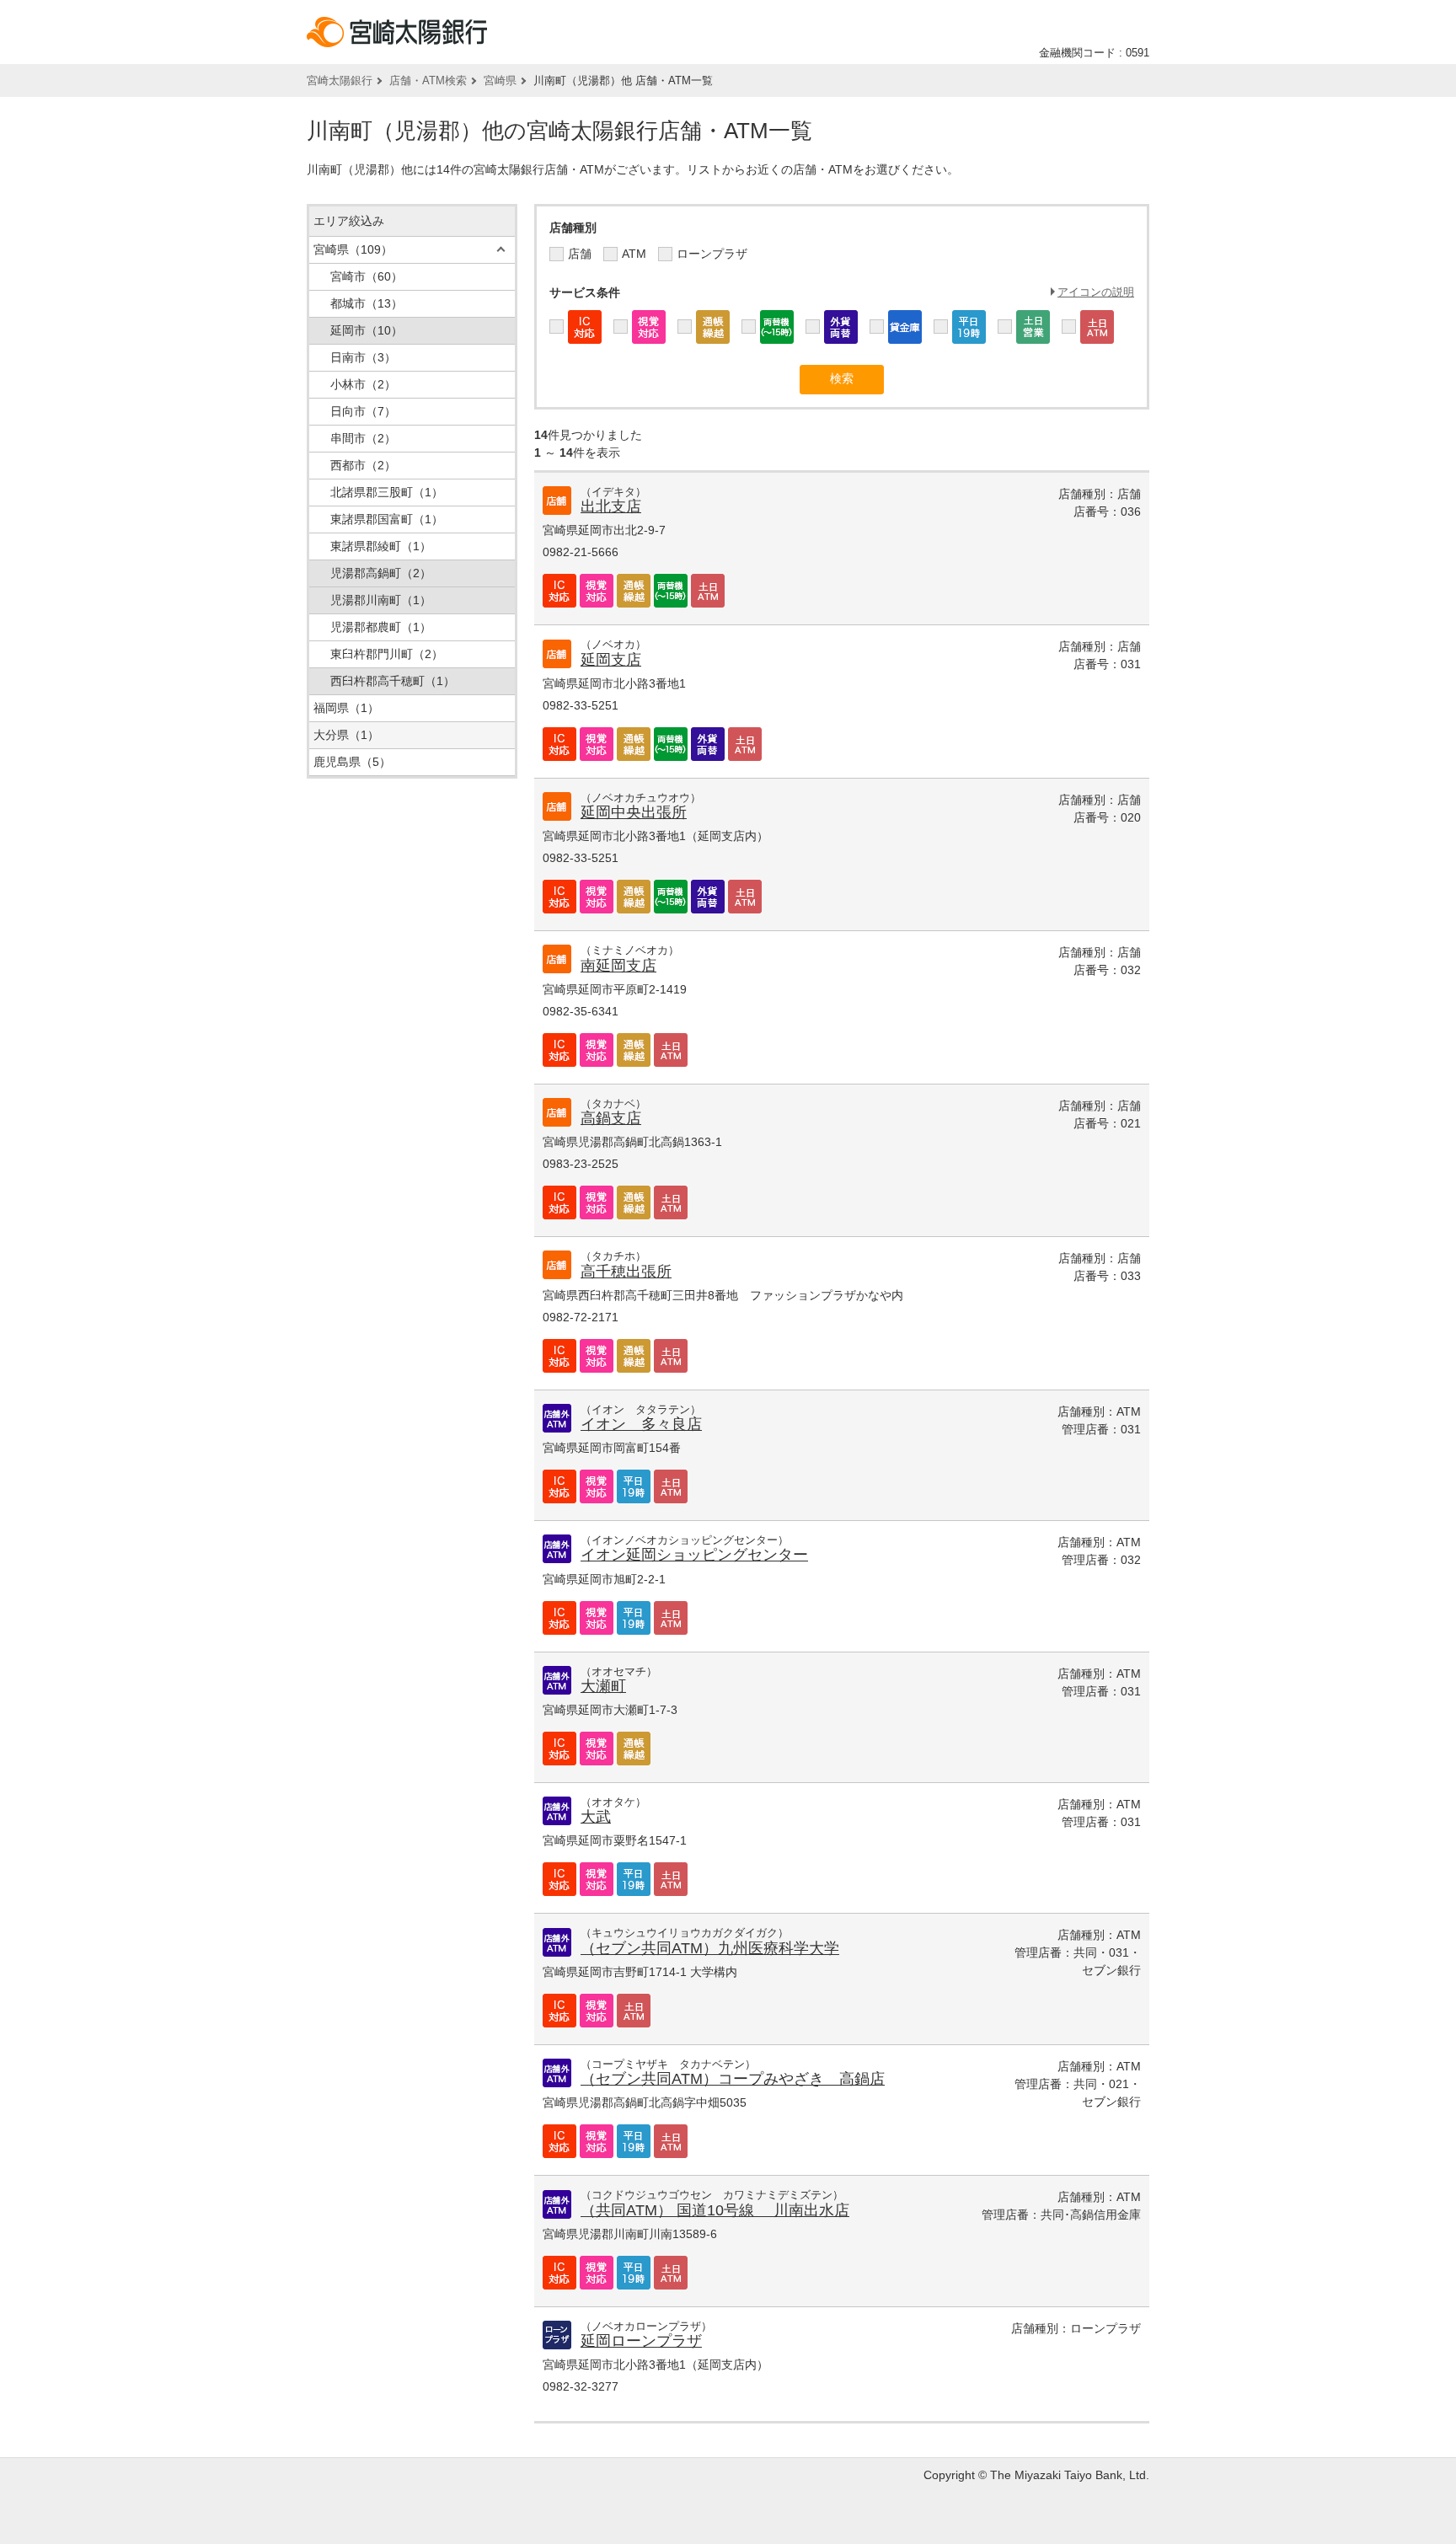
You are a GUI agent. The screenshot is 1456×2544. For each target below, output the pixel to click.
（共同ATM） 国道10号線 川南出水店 (715, 2210)
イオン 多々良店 (641, 1424)
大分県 (346, 735)
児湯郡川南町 (381, 600)
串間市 (363, 438)
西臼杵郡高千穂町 (393, 681)
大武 (596, 1817)
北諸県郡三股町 (387, 492)
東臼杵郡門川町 (387, 654)
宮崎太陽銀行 (340, 80)
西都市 (363, 465)
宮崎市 (367, 276)
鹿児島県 (352, 762)
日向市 (363, 411)
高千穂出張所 (626, 1272)
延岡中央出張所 (634, 812)
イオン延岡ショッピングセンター (694, 1555)
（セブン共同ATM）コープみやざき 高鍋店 (733, 2079)
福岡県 (346, 708)
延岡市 (367, 330)
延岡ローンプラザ (641, 2341)
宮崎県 (500, 80)
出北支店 (611, 506)
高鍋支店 (611, 1118)
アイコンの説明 (1096, 292)
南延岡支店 (618, 966)
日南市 (363, 357)
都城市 (367, 303)
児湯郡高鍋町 (381, 573)
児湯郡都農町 (381, 627)
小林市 (363, 384)
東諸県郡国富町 (387, 519)
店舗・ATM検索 (428, 80)
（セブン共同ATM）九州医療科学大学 (710, 1948)
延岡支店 (611, 660)
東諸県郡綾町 (381, 546)
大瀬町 (603, 1686)
